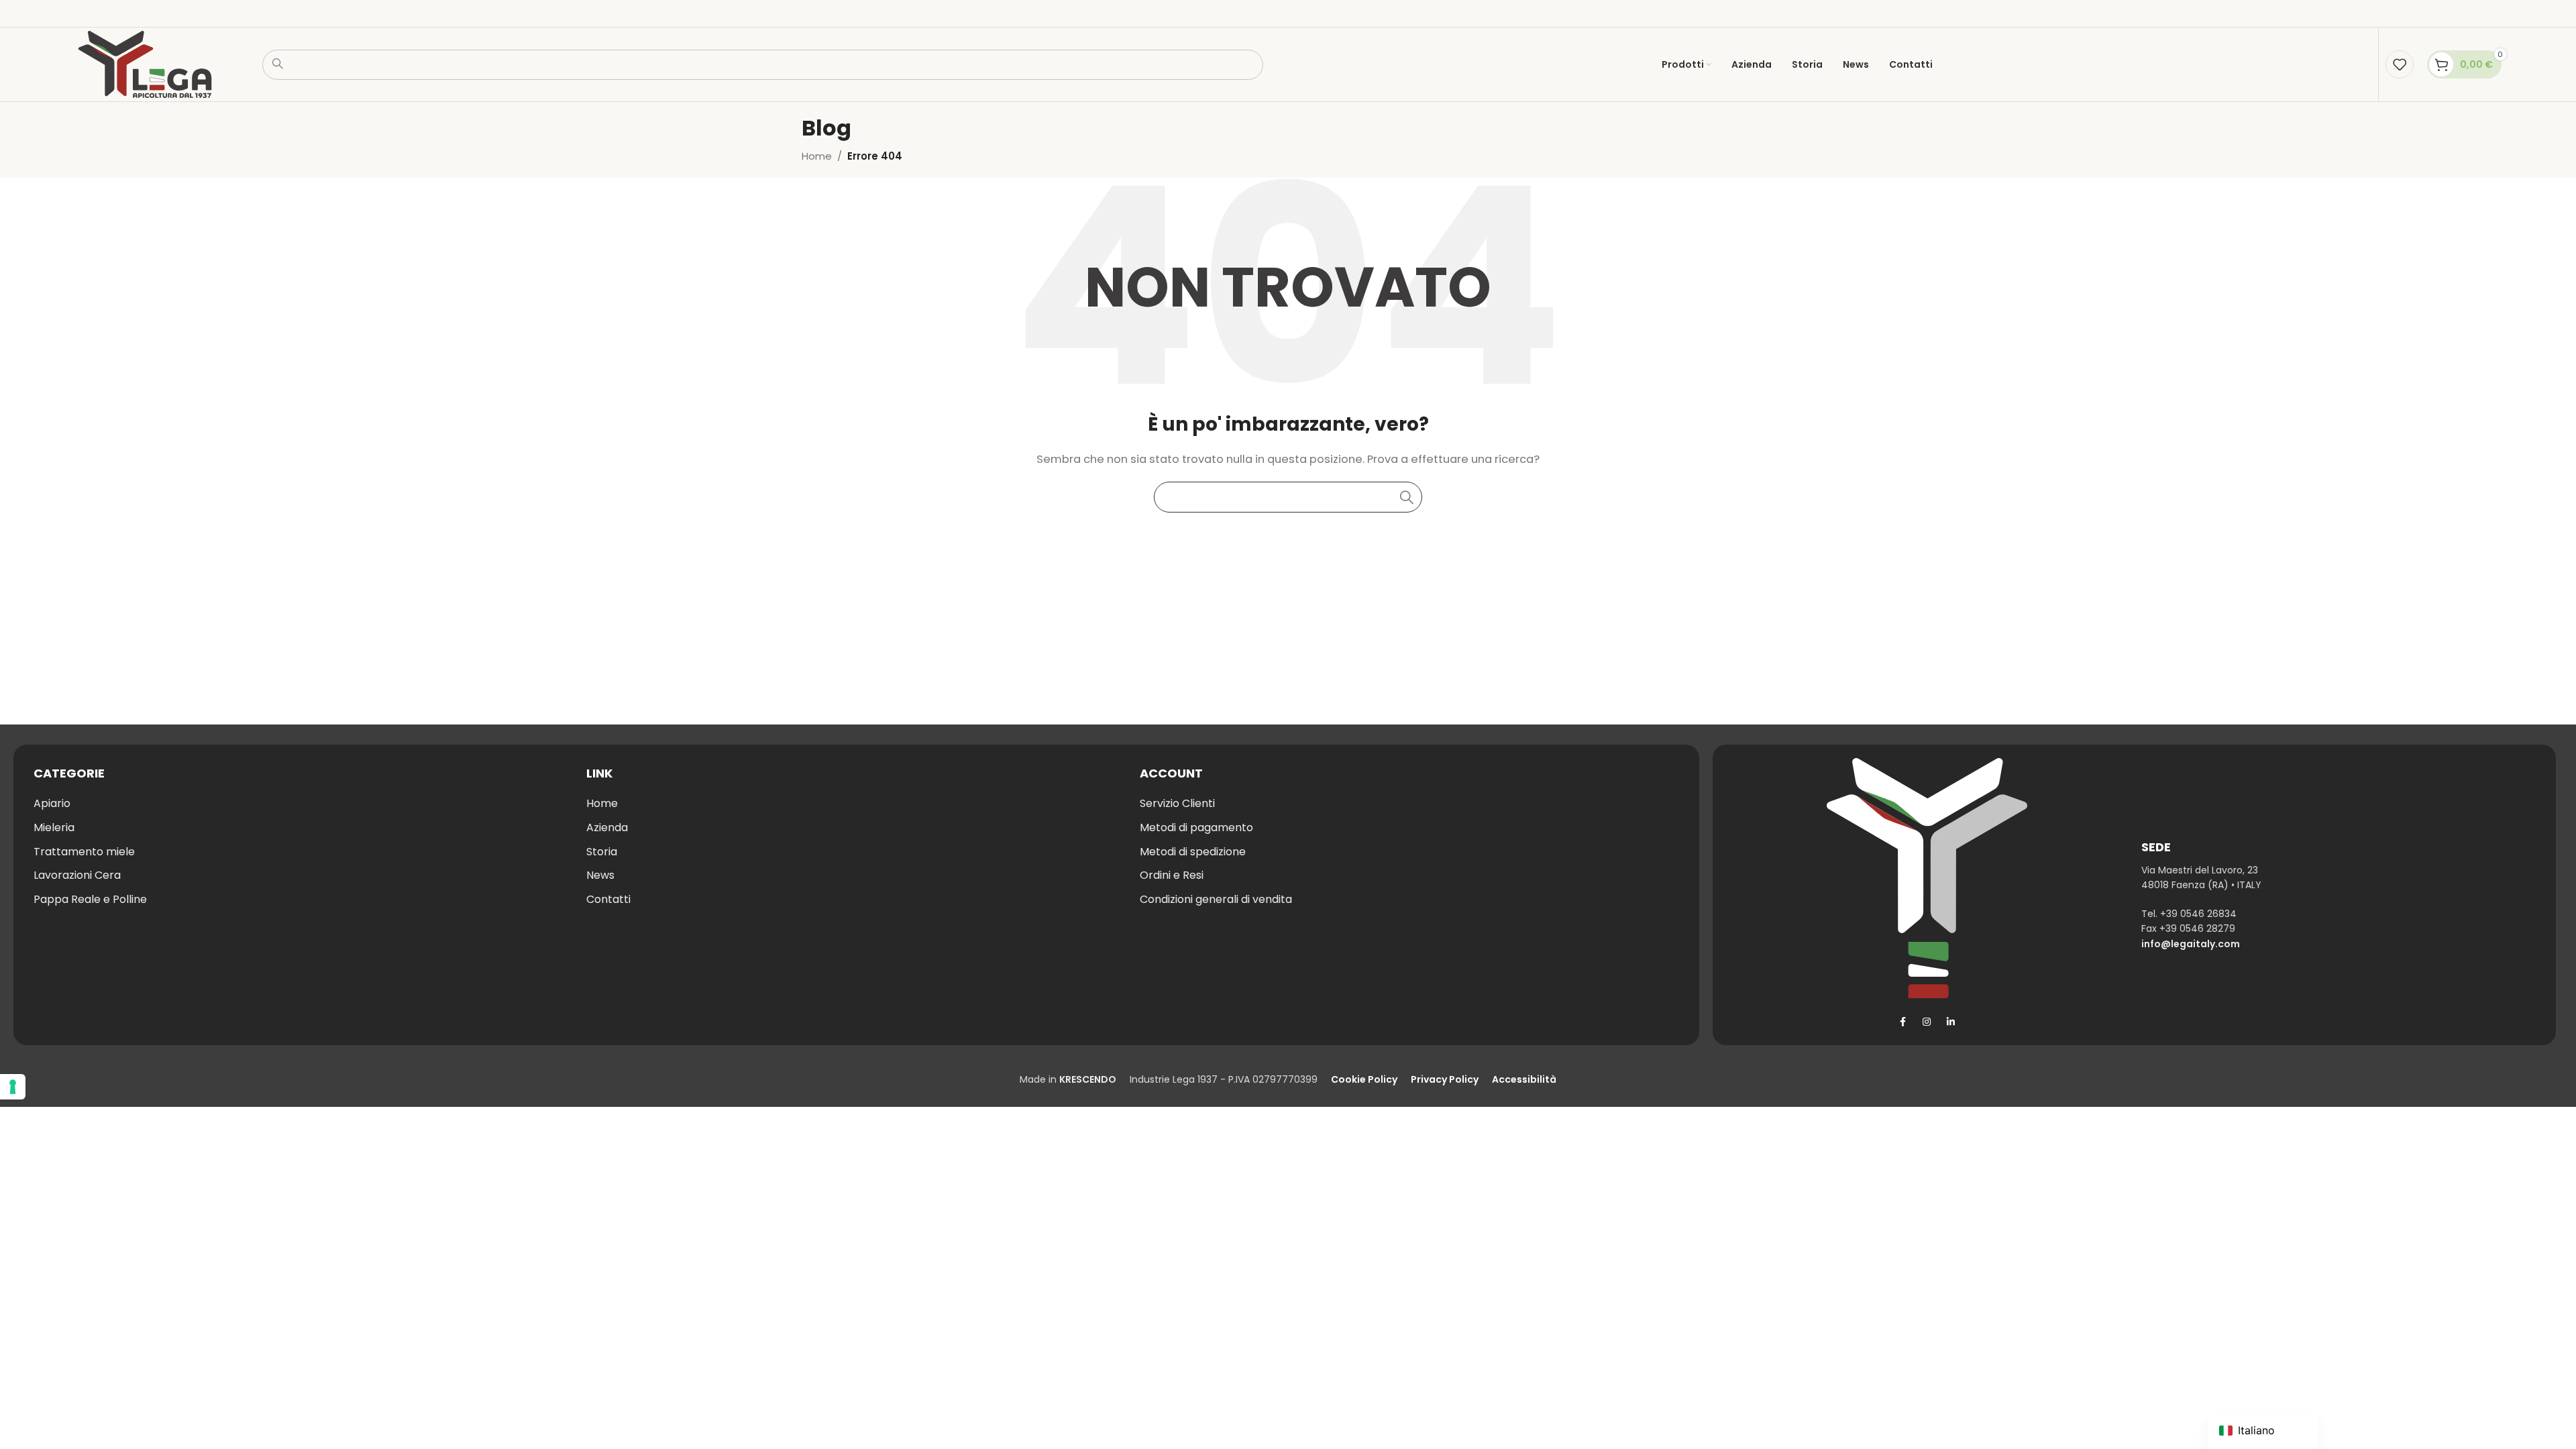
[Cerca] (1407, 497)
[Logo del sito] (145, 63)
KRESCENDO (1088, 1079)
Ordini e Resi (1172, 875)
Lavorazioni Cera (77, 875)
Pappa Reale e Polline (90, 899)
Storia (602, 852)
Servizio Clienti (1177, 803)
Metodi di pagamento (1196, 827)
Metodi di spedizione (1193, 852)
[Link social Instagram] (1927, 1022)
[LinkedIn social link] (1951, 1022)
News (600, 875)
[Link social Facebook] (1902, 1022)
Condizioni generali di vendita (1216, 899)
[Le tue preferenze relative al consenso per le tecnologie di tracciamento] (13, 1087)
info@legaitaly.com (2191, 944)
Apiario (52, 803)
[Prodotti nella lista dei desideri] (2400, 64)
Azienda (607, 827)
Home (817, 156)
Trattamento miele (84, 852)
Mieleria (54, 827)
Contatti (608, 899)
